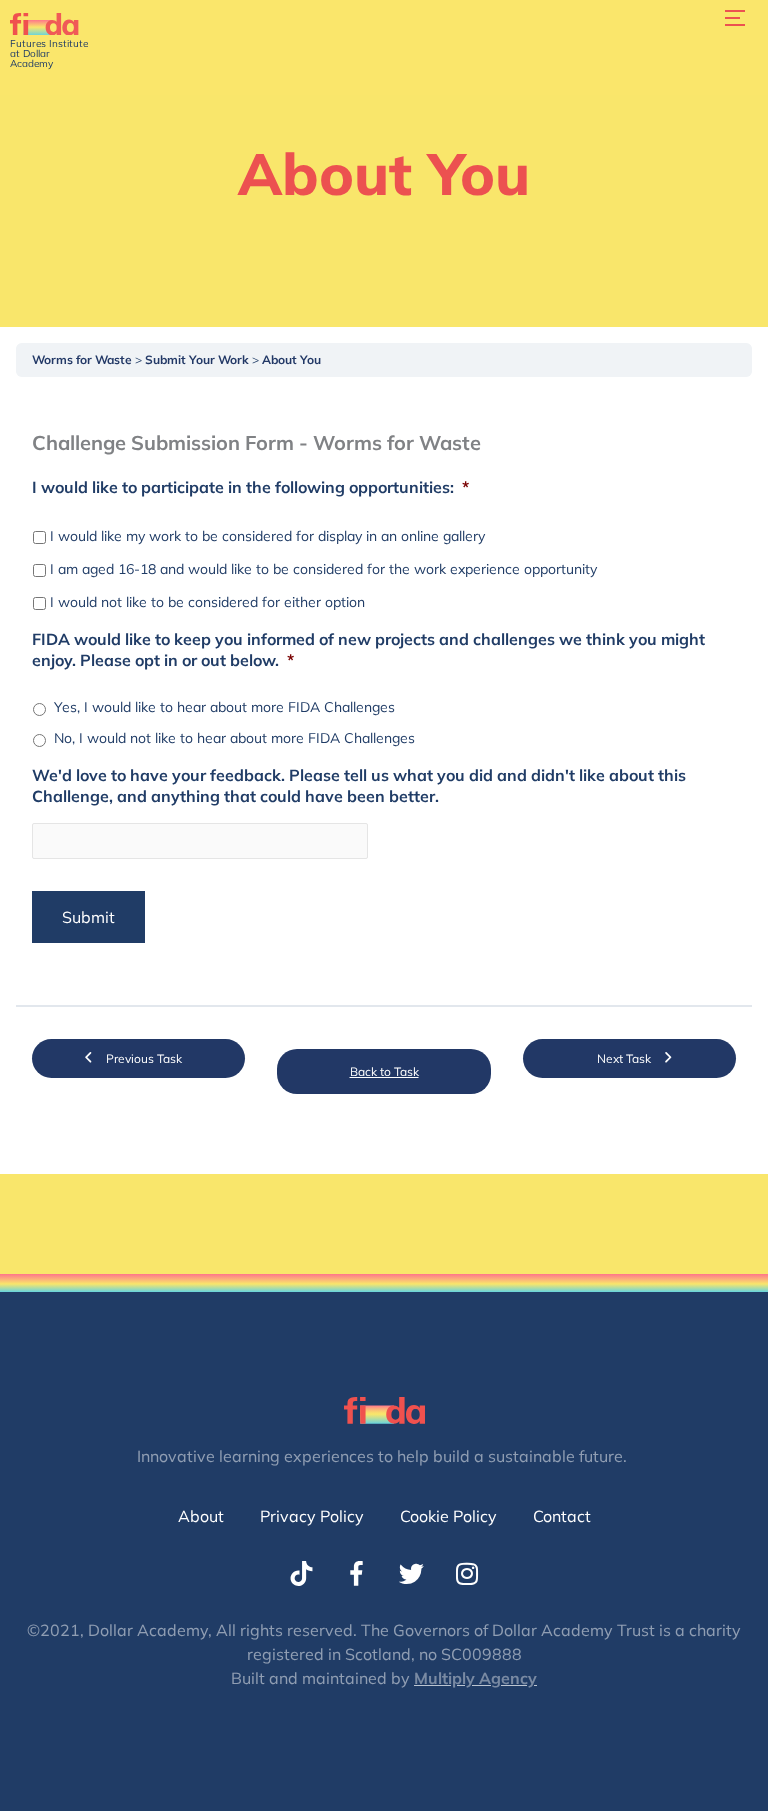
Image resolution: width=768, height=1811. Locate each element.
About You (291, 359)
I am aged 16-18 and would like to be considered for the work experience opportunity (323, 569)
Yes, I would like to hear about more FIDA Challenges (224, 707)
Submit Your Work (198, 359)
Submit (88, 917)
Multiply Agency (475, 1678)
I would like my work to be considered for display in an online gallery (267, 536)
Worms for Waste (83, 359)
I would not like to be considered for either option (207, 602)
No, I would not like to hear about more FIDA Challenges (234, 738)
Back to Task (384, 1071)
